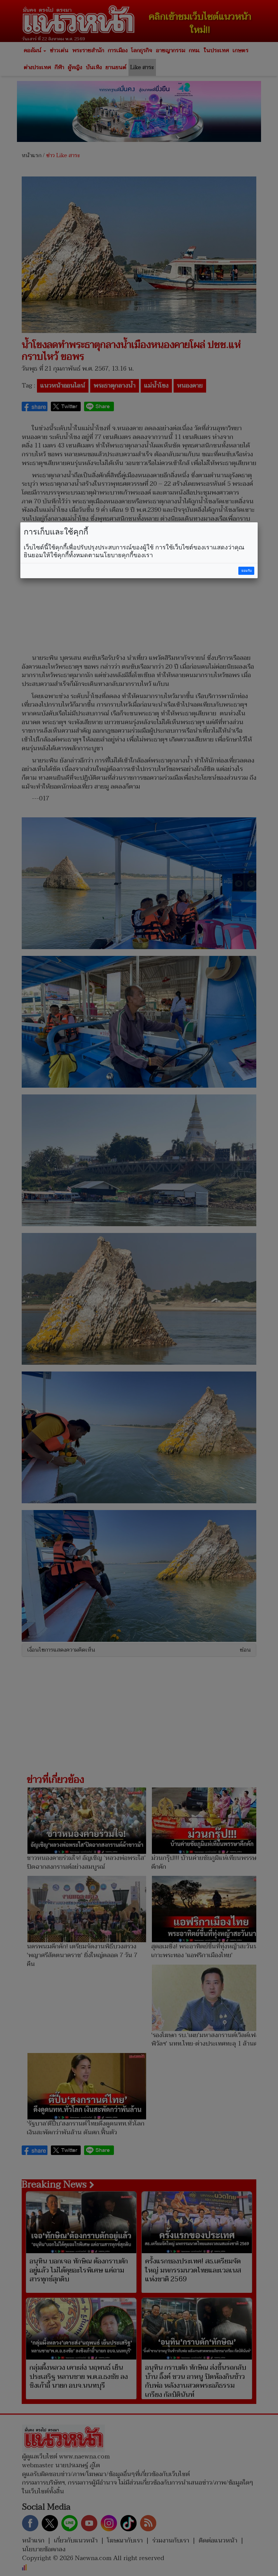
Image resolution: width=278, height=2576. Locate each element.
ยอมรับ (246, 571)
